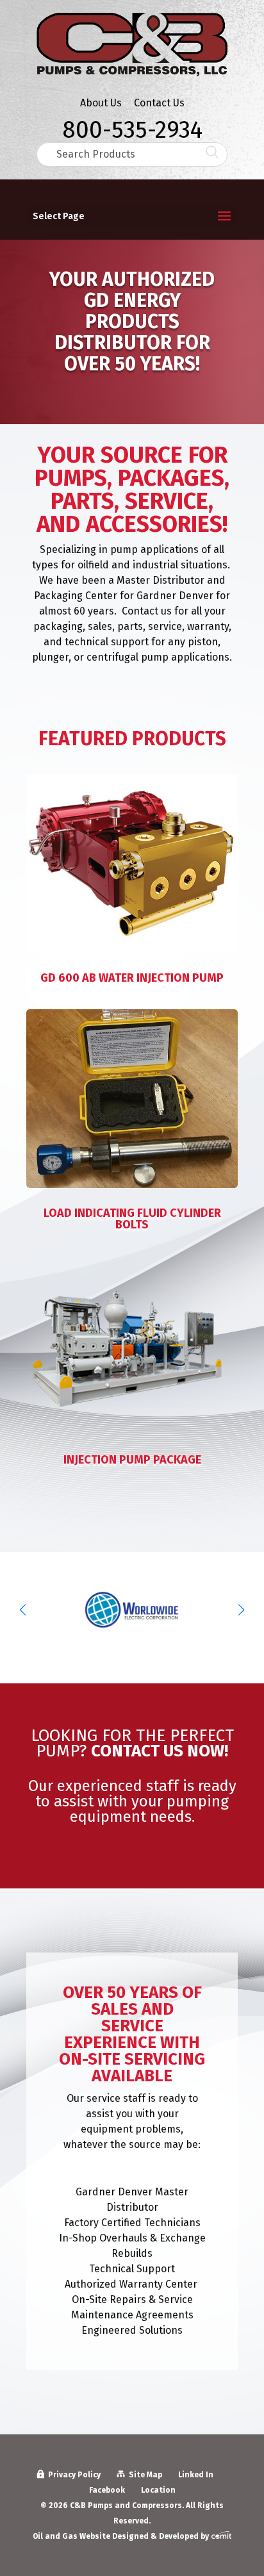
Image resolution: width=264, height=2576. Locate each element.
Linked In (196, 2475)
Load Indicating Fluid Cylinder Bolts (132, 1219)
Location (158, 2490)
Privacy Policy (74, 2475)
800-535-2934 (132, 127)
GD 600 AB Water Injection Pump (132, 978)
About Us (101, 103)
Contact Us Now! (160, 1751)
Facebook (107, 2490)
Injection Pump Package (132, 1460)
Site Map (145, 2475)
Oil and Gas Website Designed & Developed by (122, 2536)
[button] (241, 1610)
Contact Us (159, 103)
